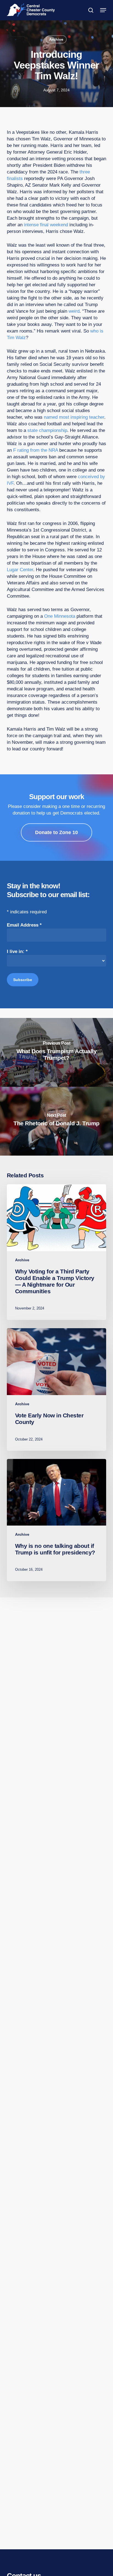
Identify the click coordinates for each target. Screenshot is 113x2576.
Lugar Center (20, 570)
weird (74, 311)
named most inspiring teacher (74, 417)
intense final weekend (46, 225)
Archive (56, 39)
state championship (47, 430)
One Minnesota (60, 616)
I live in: (17, 951)
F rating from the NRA (36, 450)
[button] (103, 10)
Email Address (24, 925)
